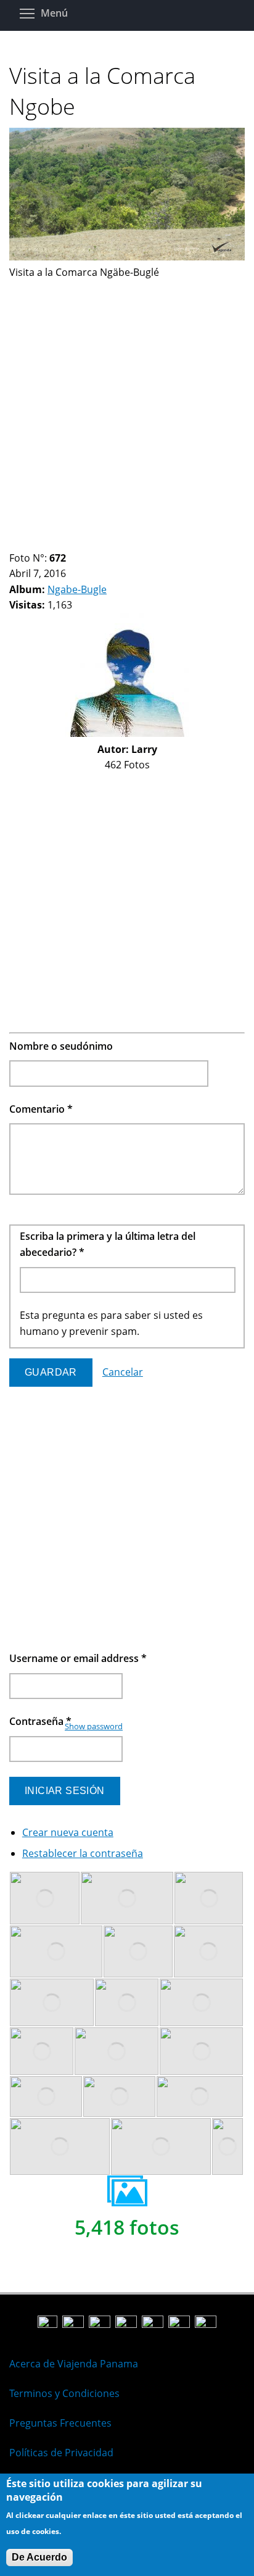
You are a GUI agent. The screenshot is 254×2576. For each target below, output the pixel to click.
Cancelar (123, 1372)
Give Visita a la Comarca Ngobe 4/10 (46, 543)
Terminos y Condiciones (64, 2393)
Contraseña (40, 1721)
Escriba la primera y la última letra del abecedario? (108, 1244)
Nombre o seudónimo (61, 1046)
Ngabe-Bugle (77, 589)
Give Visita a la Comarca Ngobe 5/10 (56, 543)
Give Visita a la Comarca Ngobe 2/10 (25, 543)
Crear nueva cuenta (68, 1832)
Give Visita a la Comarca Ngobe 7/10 (77, 543)
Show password (94, 1726)
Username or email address (78, 1658)
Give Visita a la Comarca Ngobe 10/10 (109, 543)
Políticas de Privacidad (61, 2453)
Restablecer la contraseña (83, 1853)
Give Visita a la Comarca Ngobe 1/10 (14, 543)
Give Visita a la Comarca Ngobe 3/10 (35, 543)
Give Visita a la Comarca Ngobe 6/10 (67, 543)
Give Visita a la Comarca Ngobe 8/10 (88, 543)
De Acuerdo (39, 2557)
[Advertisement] (127, 408)
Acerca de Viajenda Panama (74, 2364)
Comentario (41, 1109)
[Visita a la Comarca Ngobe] (127, 257)
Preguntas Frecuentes (60, 2423)
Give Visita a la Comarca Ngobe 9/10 (98, 543)
